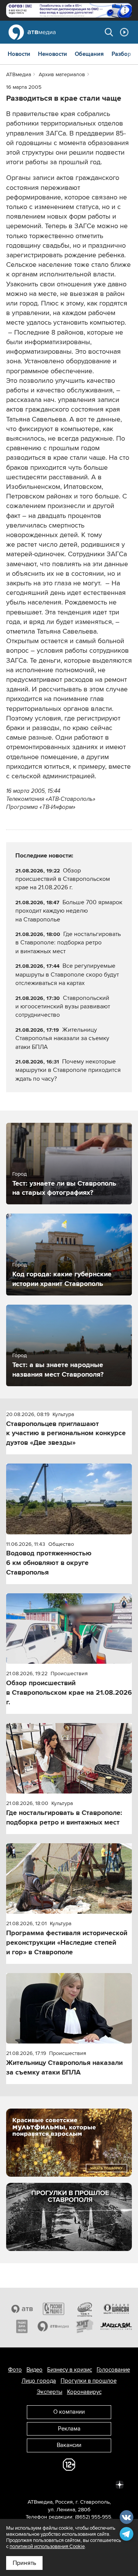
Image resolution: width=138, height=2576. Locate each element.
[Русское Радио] (53, 2309)
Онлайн (124, 32)
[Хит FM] (85, 2326)
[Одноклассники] (52, 2484)
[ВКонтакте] (18, 2484)
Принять (24, 2563)
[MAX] (69, 2484)
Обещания (89, 54)
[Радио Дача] (22, 2326)
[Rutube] (103, 2484)
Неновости (53, 54)
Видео (34, 2370)
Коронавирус (84, 2392)
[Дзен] (120, 2484)
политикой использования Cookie (47, 2547)
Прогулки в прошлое (89, 2381)
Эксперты (50, 2392)
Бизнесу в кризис (70, 2370)
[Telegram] (35, 2484)
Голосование (113, 2370)
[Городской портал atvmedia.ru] (53, 2326)
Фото (15, 2370)
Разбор (121, 54)
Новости (19, 54)
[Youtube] (86, 2484)
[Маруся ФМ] (116, 2326)
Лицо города (39, 2381)
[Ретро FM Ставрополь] (85, 2309)
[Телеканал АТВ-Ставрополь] (22, 2309)
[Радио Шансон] (116, 2309)
